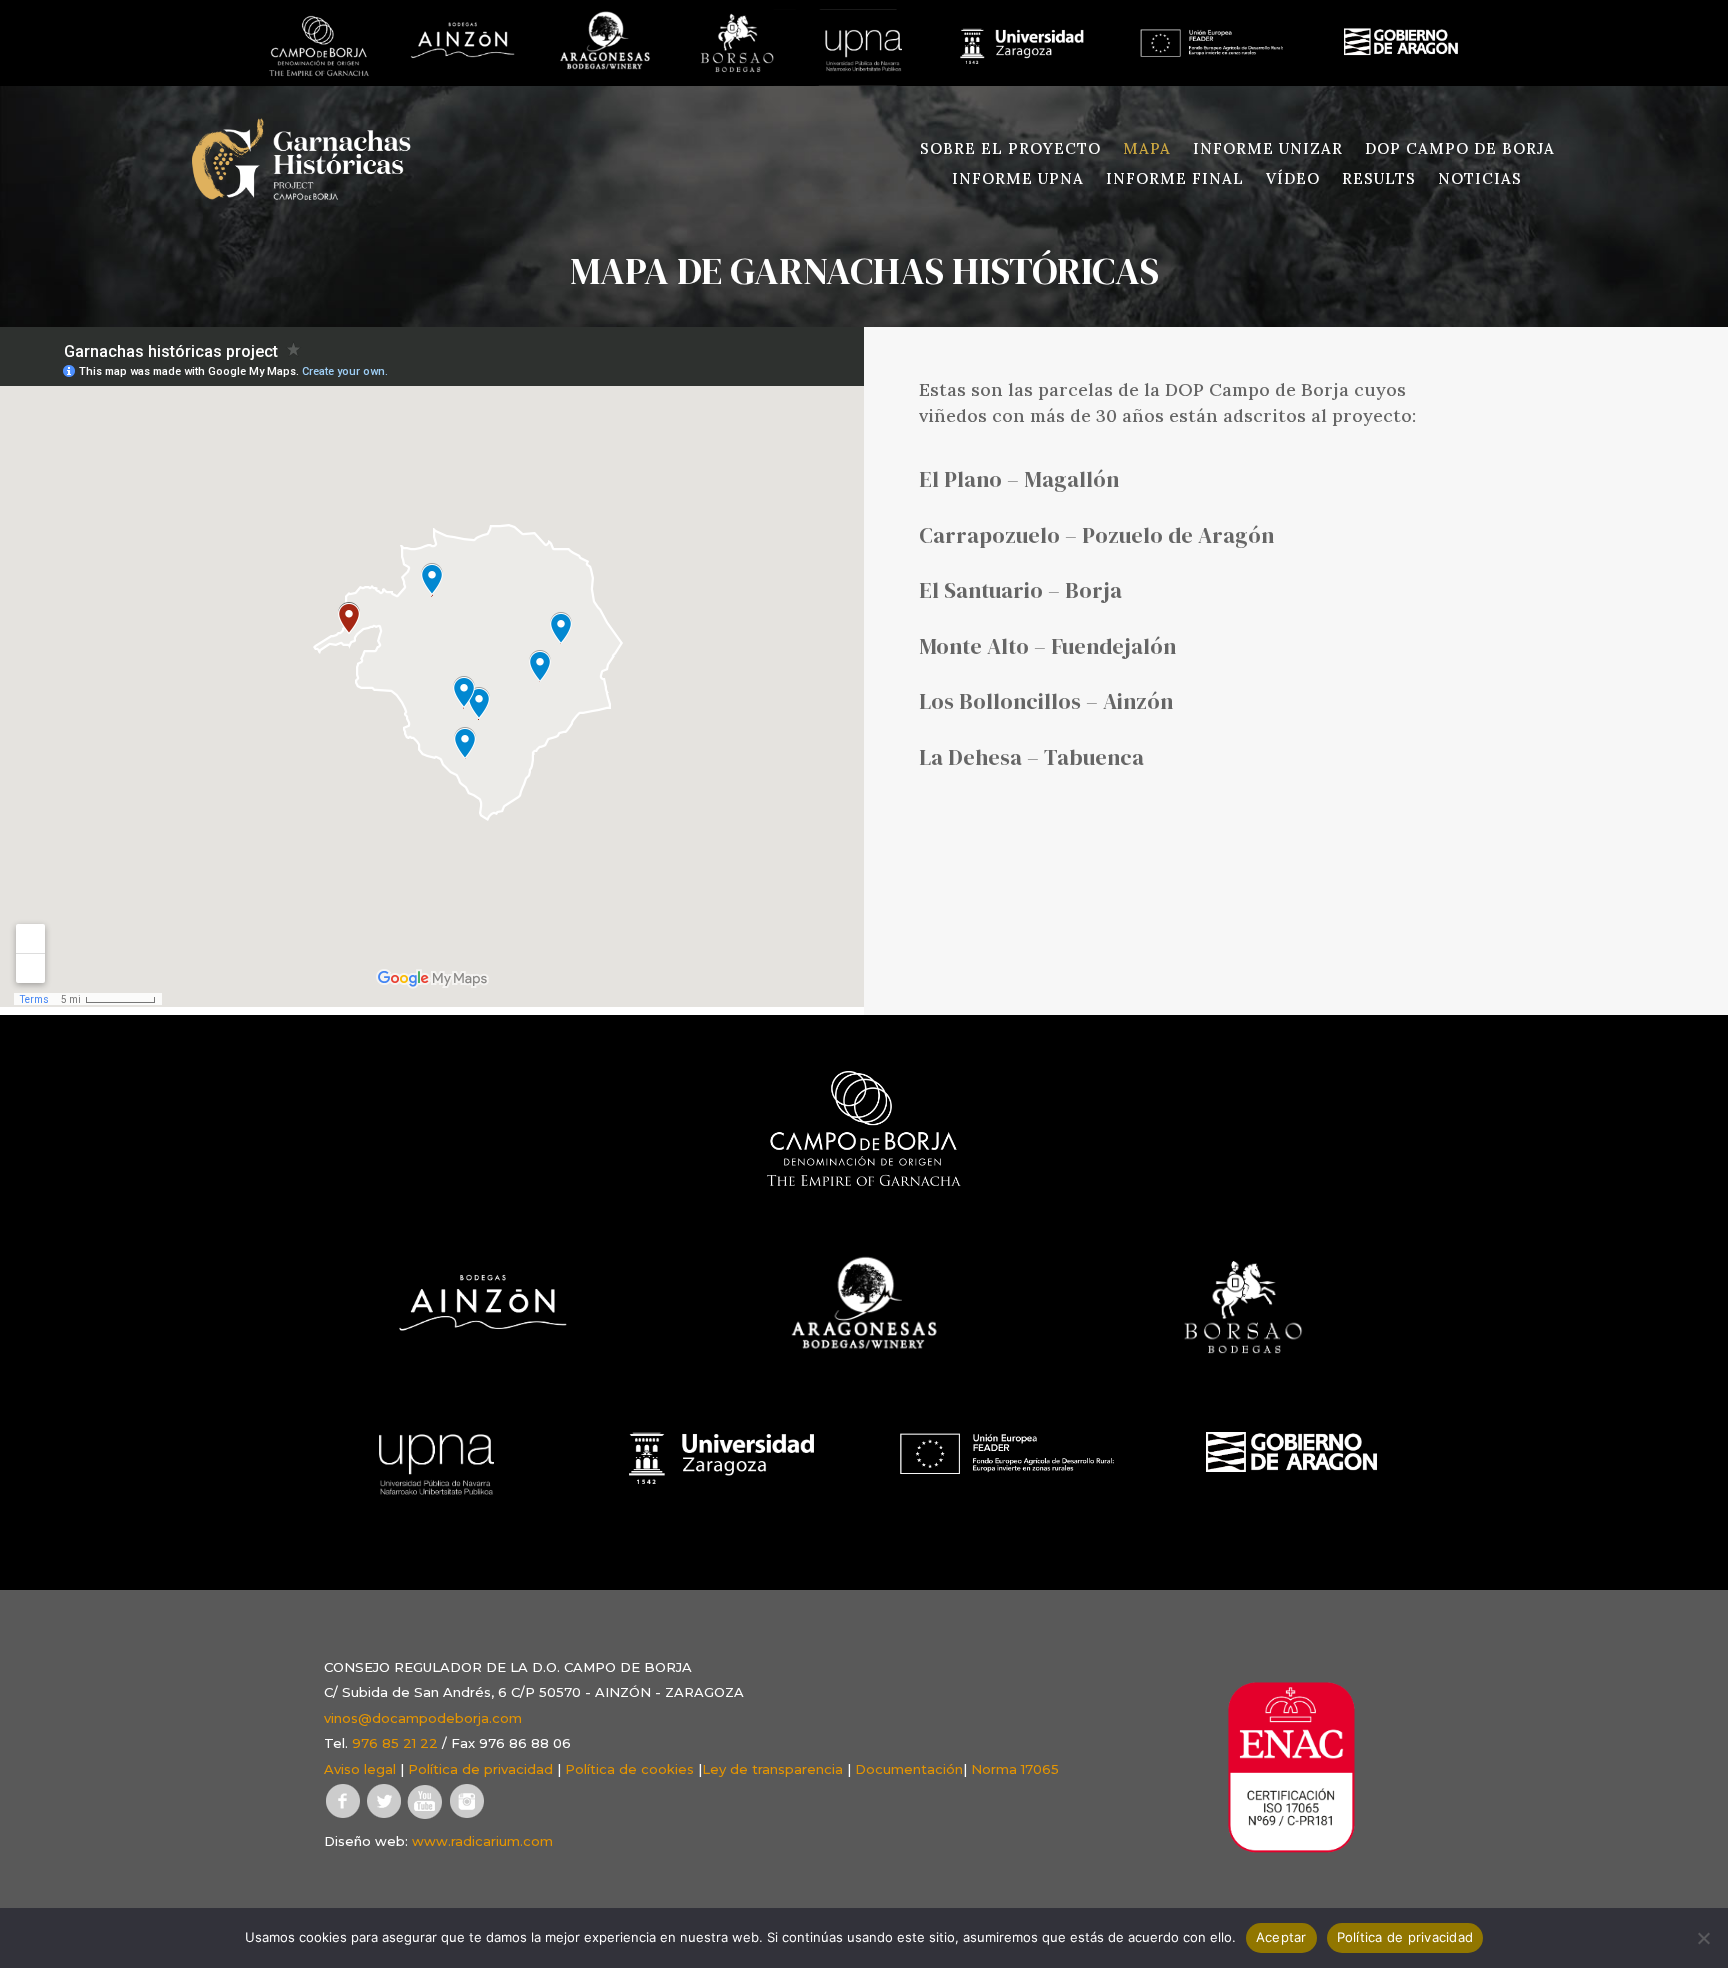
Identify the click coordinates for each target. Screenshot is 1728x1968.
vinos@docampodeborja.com (423, 1718)
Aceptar (1281, 1937)
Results (1379, 180)
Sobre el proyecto (1010, 150)
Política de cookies (629, 1769)
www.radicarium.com (482, 1841)
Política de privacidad (480, 1769)
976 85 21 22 (395, 1743)
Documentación (909, 1769)
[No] (1703, 1938)
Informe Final (1175, 180)
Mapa (1147, 150)
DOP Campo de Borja (1460, 150)
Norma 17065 (1015, 1769)
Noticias (1480, 180)
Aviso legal (360, 1769)
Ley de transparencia (772, 1769)
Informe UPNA (1018, 180)
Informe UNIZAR (1268, 150)
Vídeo (1293, 180)
